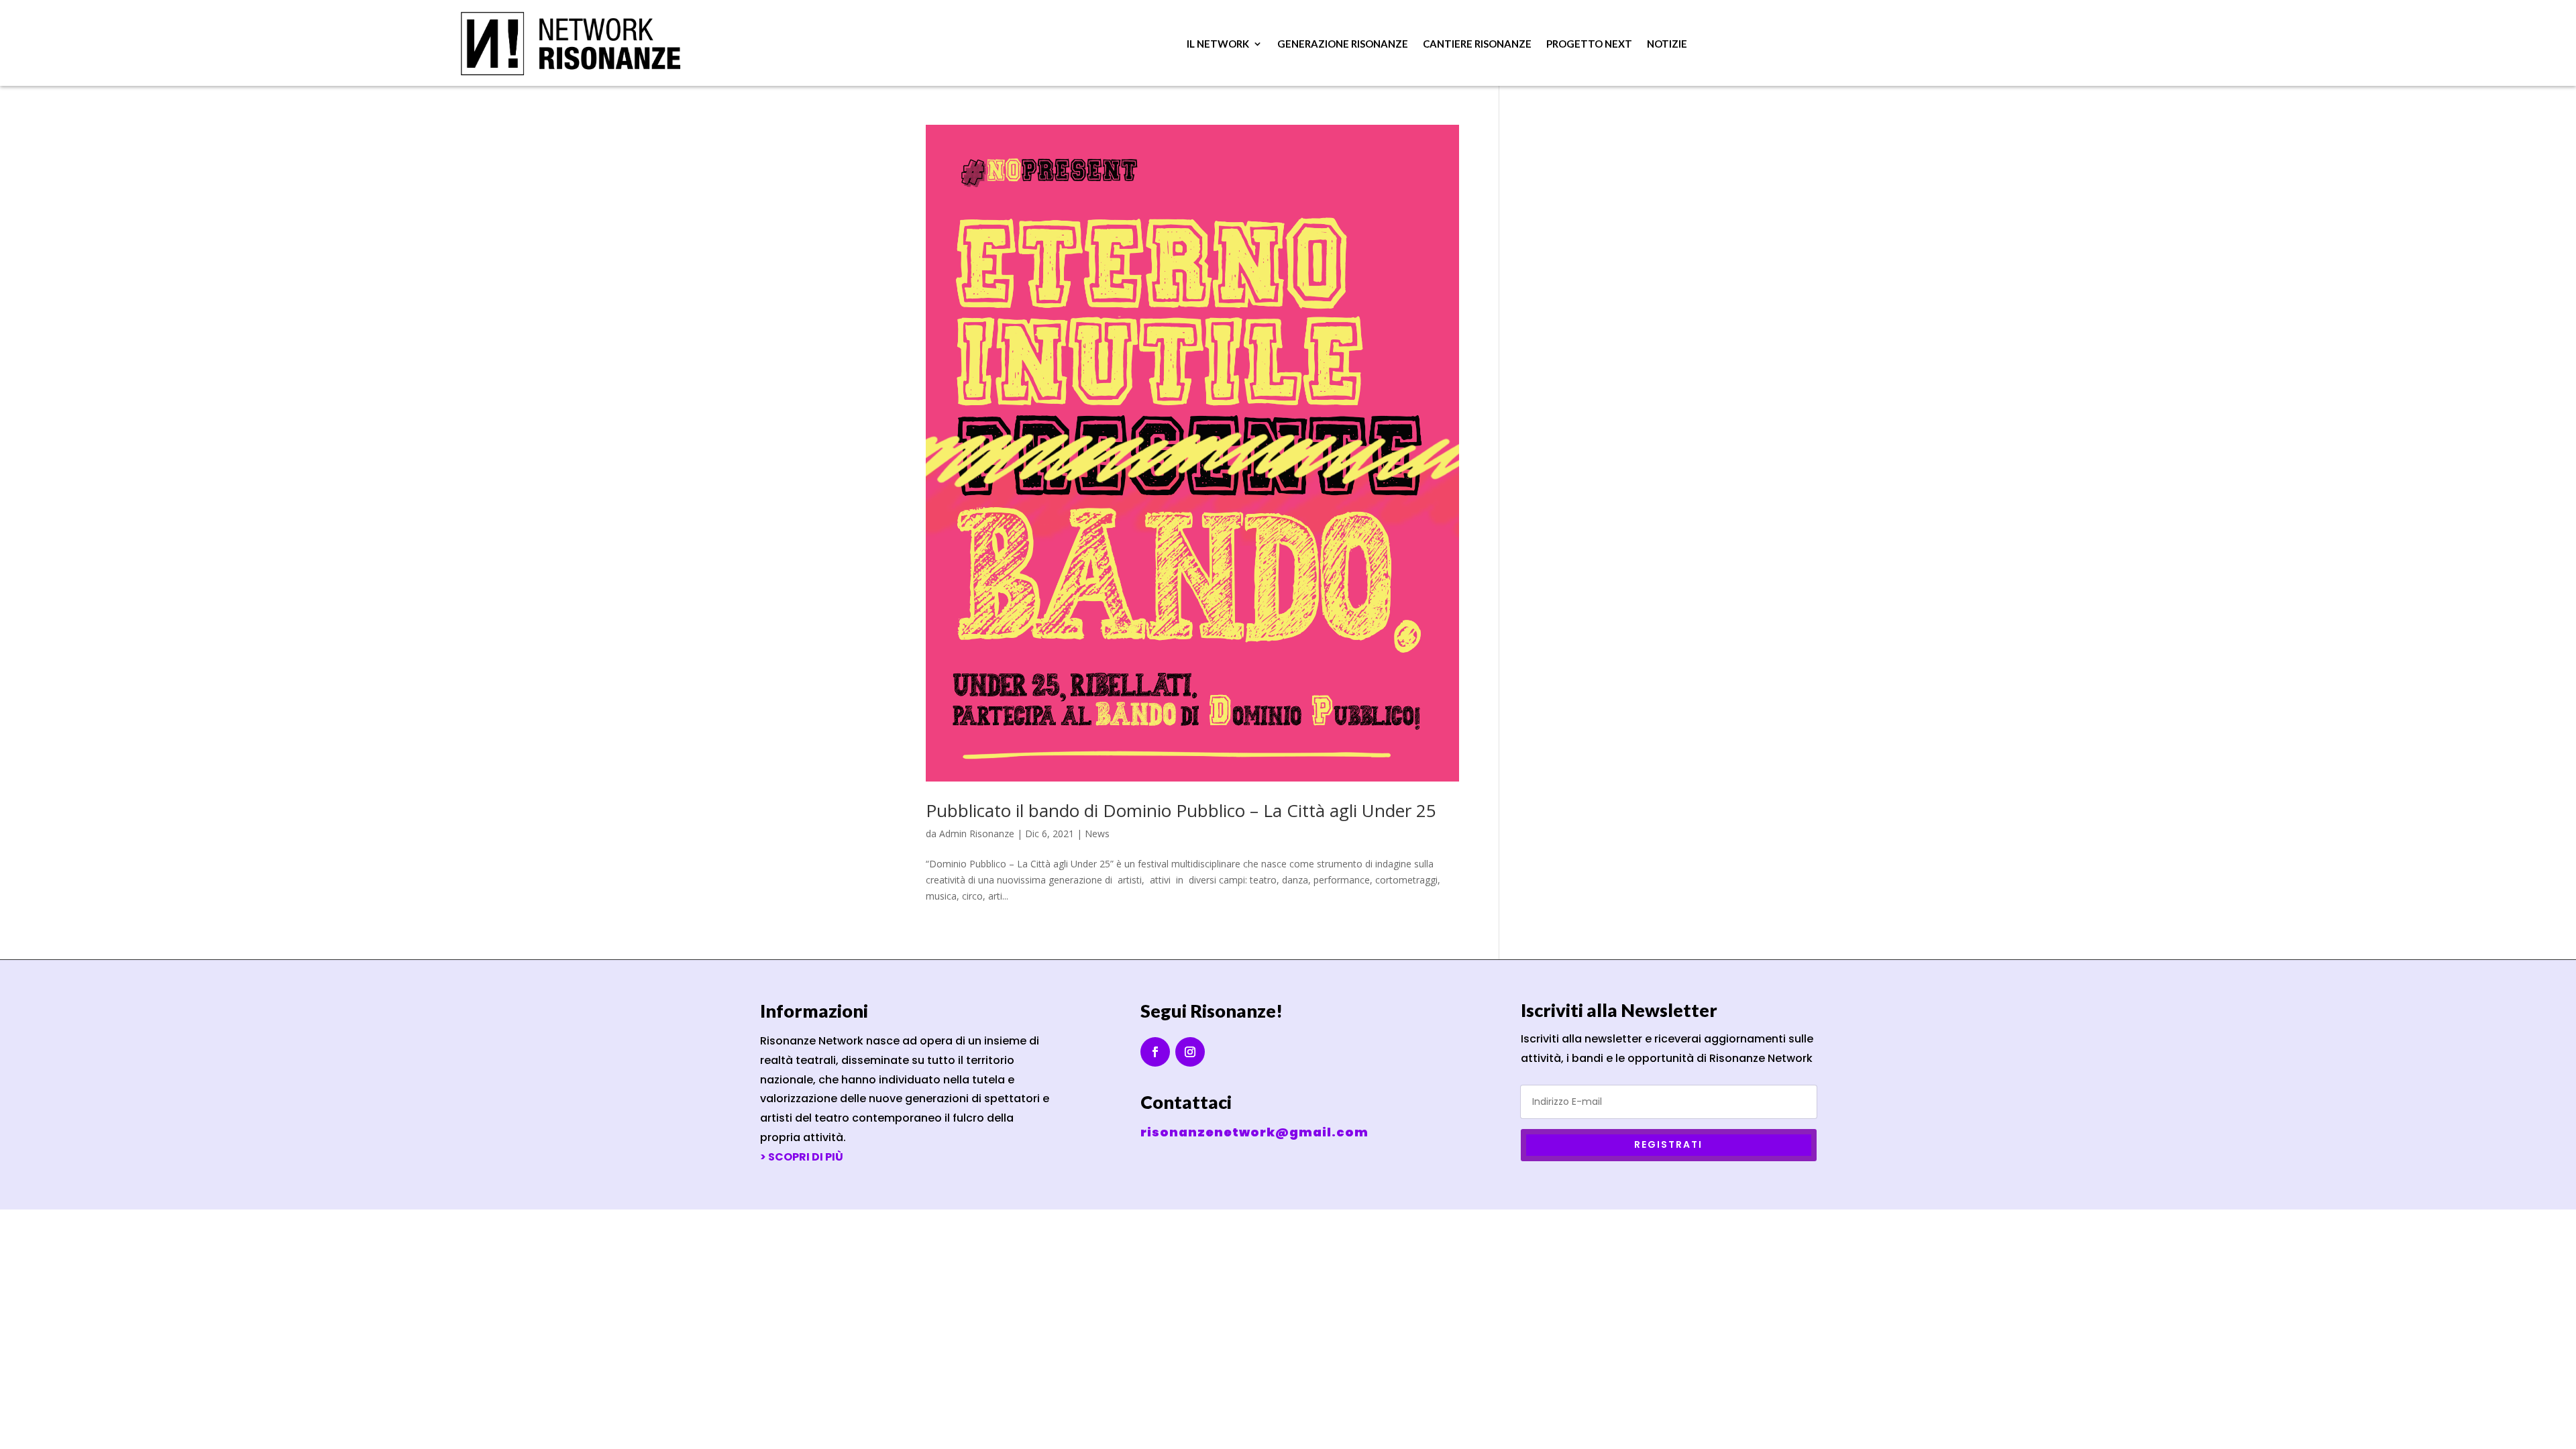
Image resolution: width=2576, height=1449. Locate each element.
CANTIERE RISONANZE (1477, 44)
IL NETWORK (1218, 44)
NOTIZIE (1667, 44)
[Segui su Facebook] (1155, 1052)
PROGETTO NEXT (1589, 44)
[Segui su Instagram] (1190, 1052)
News (1097, 834)
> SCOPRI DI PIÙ (802, 1157)
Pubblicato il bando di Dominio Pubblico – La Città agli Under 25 (1181, 810)
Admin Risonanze (977, 834)
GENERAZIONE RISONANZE (1343, 44)
